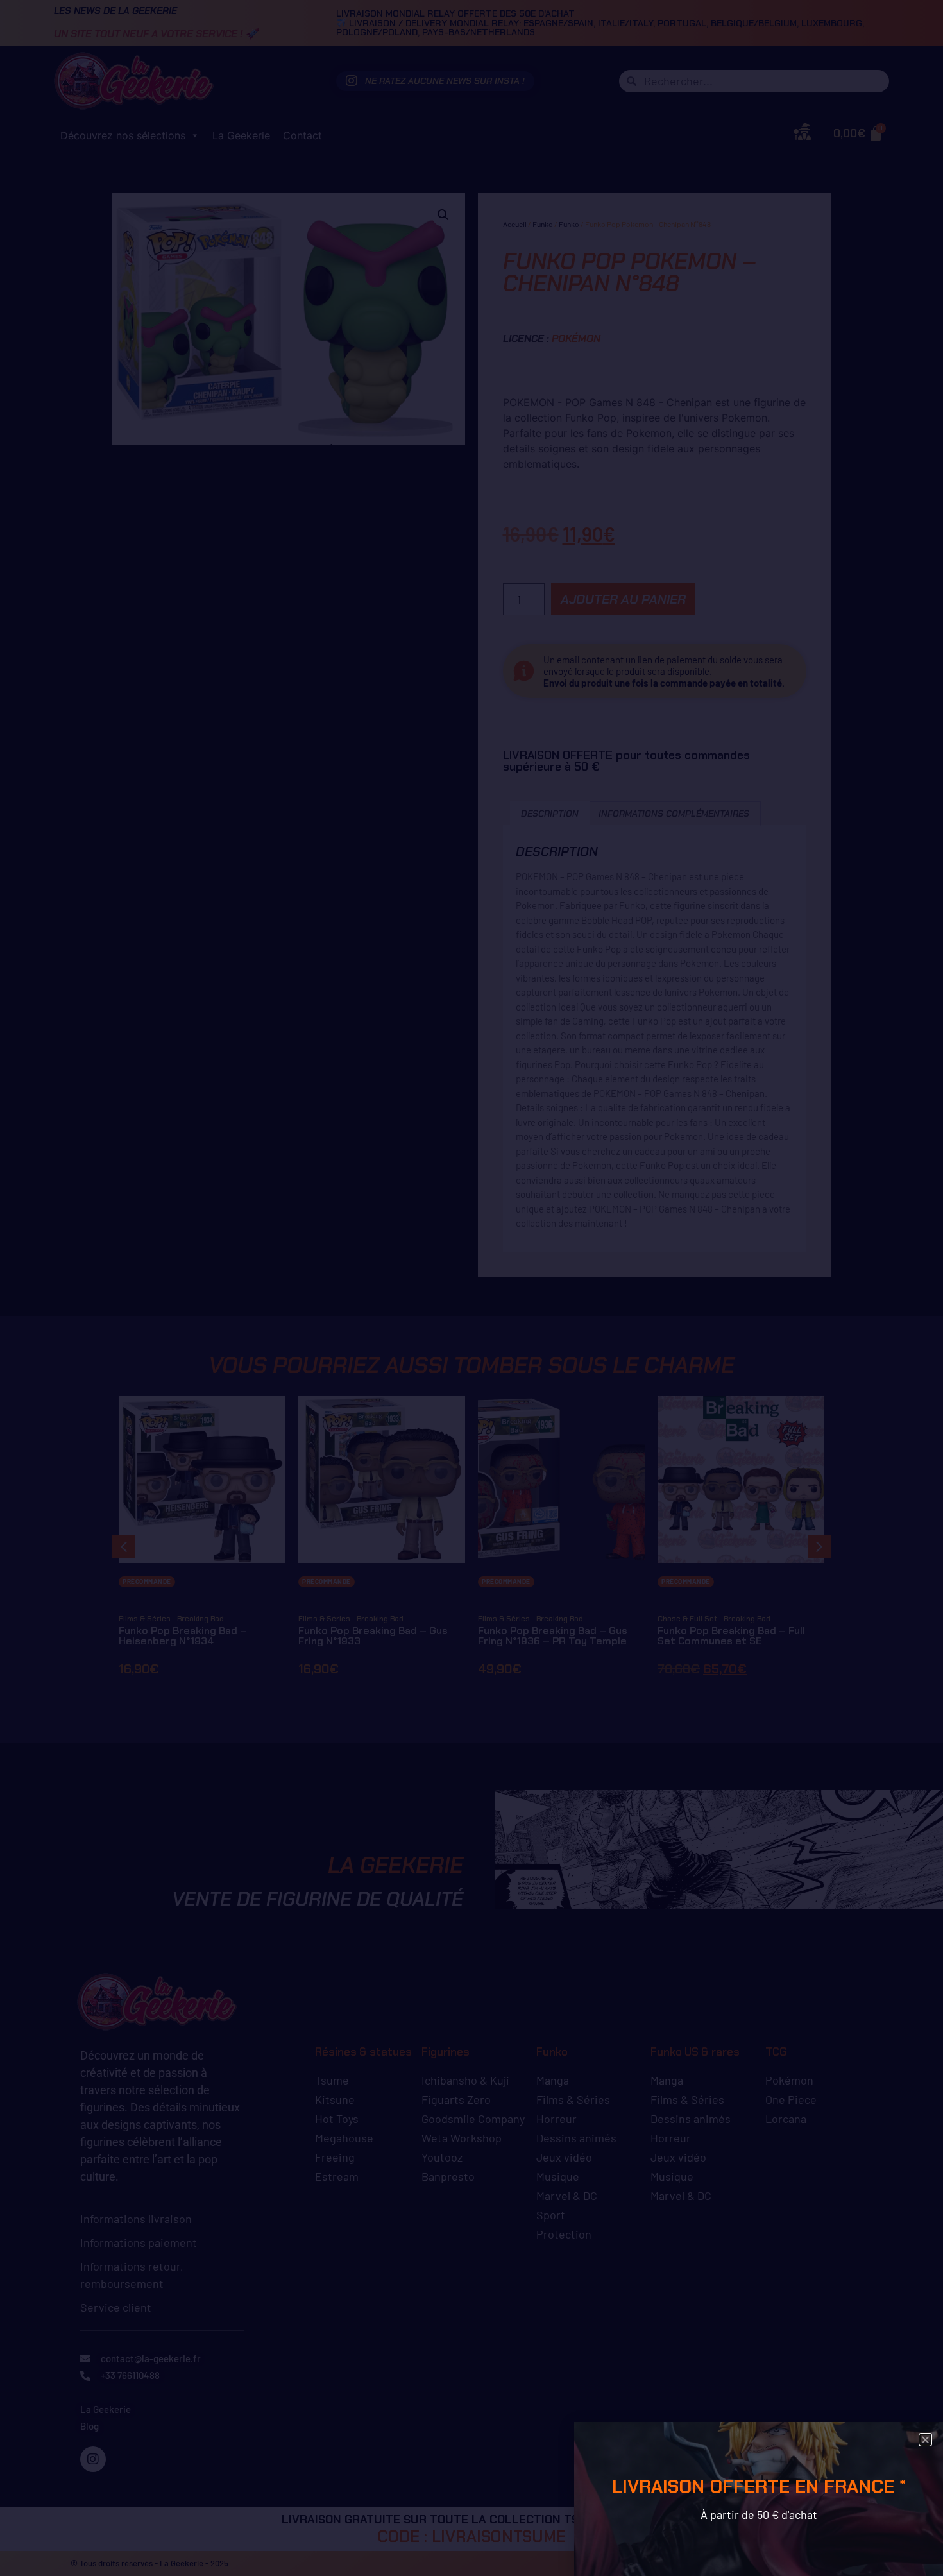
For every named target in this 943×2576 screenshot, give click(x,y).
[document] (471, 1288)
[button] (925, 2440)
